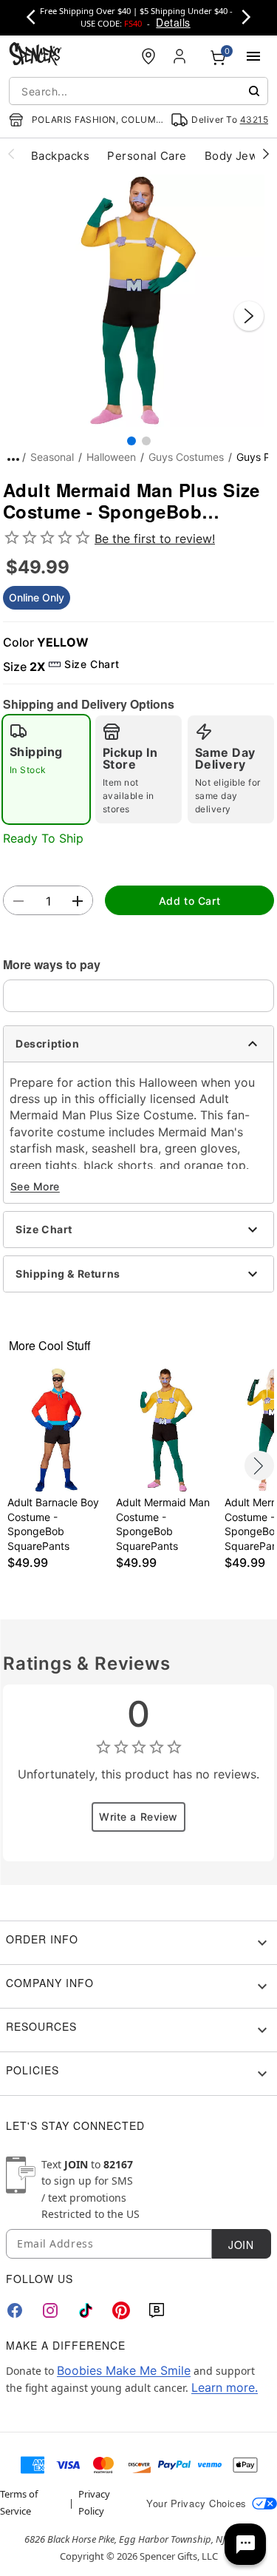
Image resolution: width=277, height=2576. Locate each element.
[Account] (181, 56)
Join (241, 2245)
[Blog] (157, 2310)
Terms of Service (19, 2502)
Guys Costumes (186, 457)
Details (173, 22)
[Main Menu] (253, 56)
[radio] (46, 769)
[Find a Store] (148, 56)
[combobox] (138, 91)
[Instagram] (50, 2310)
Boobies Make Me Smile (124, 2370)
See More (35, 1186)
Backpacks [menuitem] (60, 156)
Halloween (111, 457)
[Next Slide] (249, 316)
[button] (138, 301)
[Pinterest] (121, 2310)
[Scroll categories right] (266, 153)
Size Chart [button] (92, 664)
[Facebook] (15, 2310)
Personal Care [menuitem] (147, 156)
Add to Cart (189, 901)
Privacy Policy (94, 2502)
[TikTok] (86, 2310)
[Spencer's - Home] (35, 56)
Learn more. (225, 2387)
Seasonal (52, 457)
